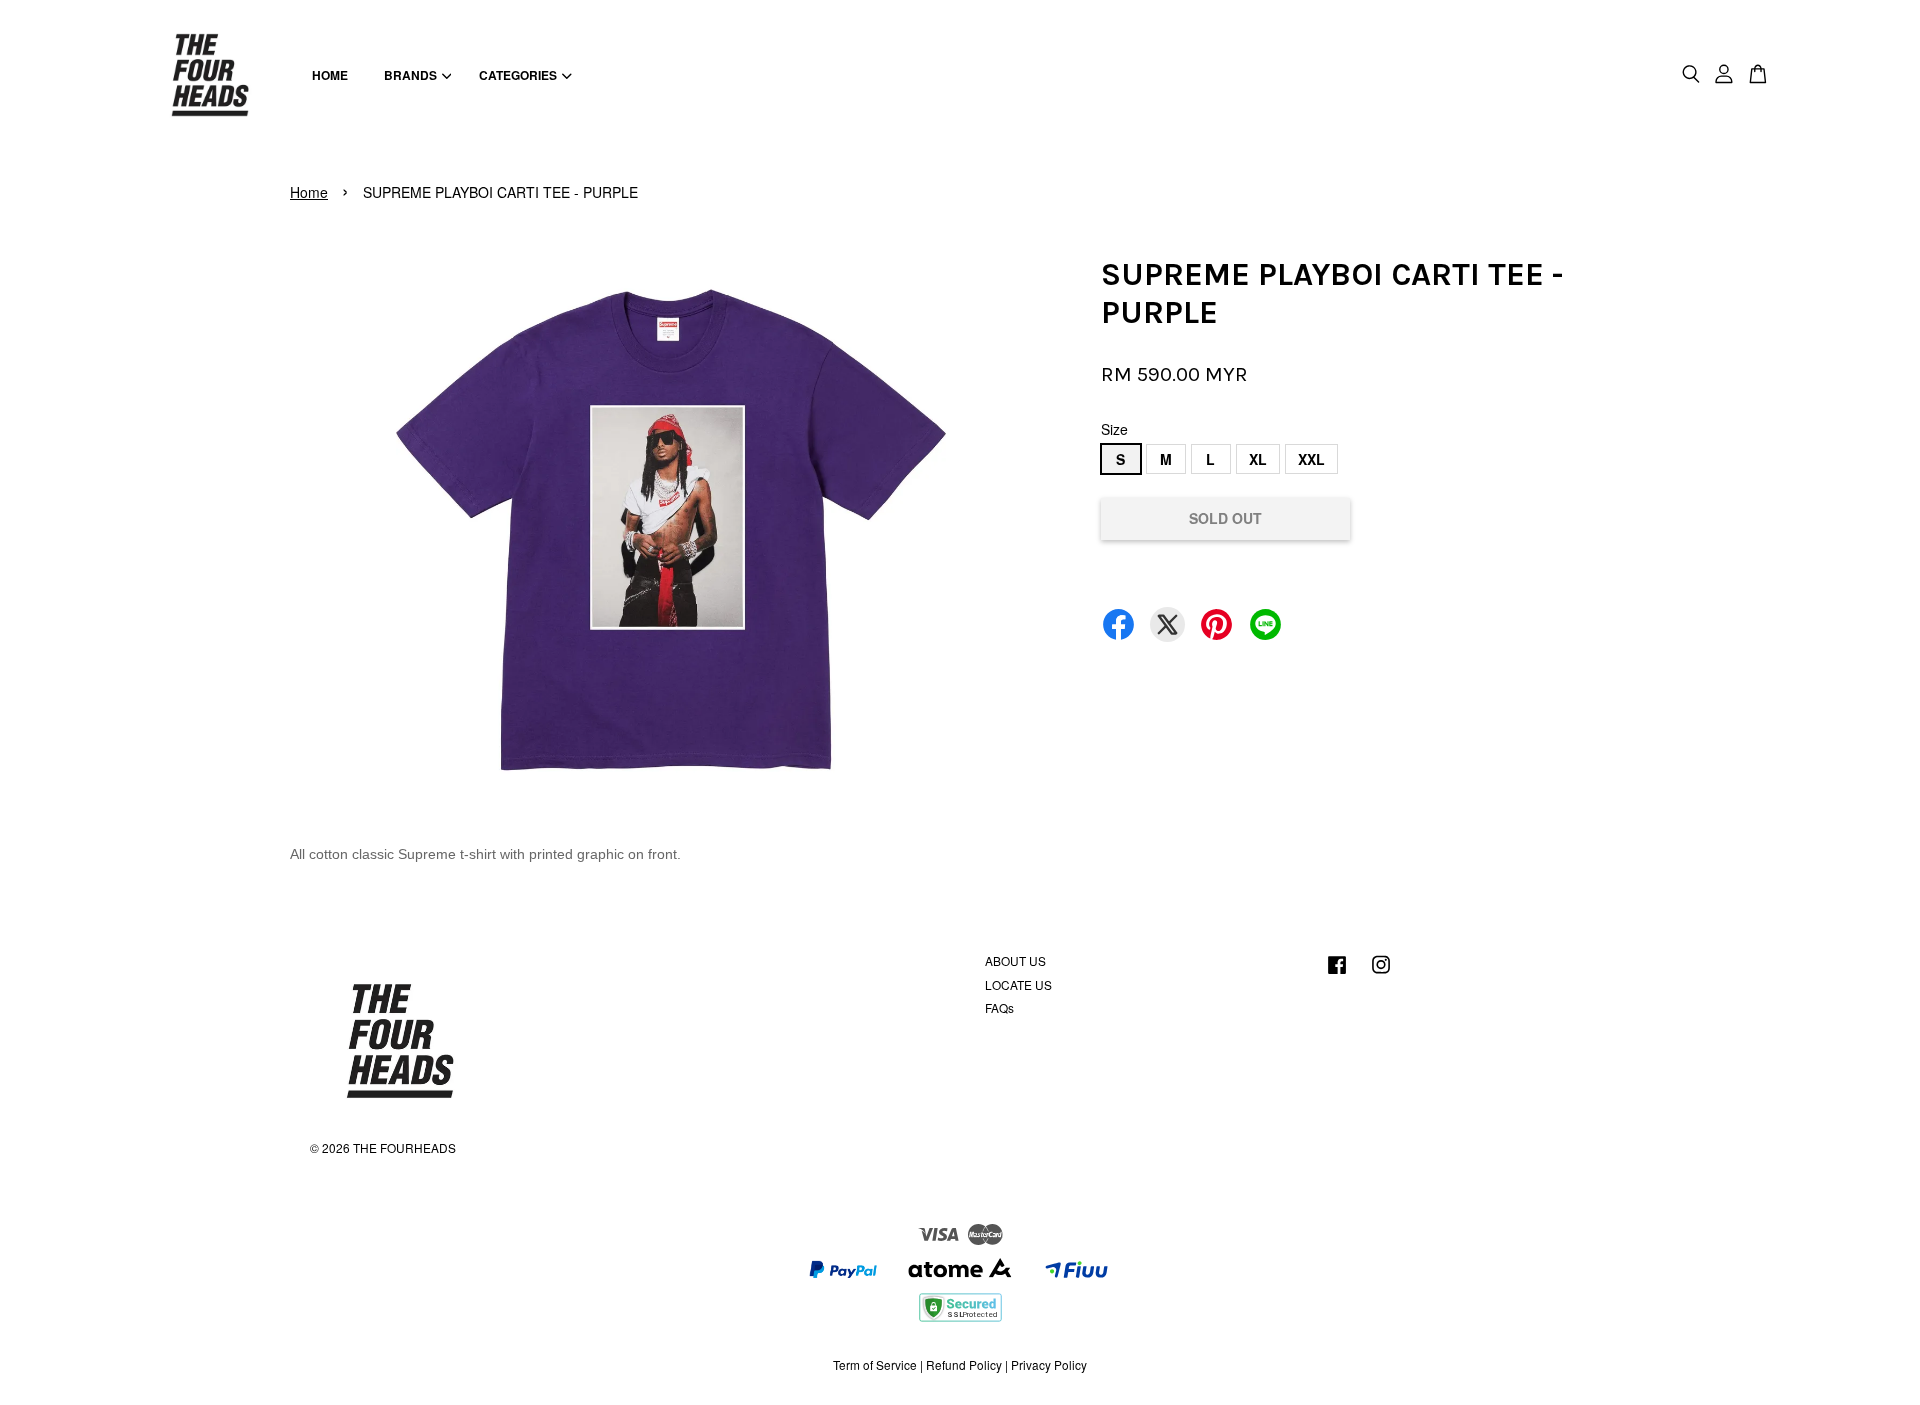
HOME (330, 75)
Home (309, 192)
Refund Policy (964, 1364)
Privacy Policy (1049, 1364)
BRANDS (410, 75)
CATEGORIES (518, 75)
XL (1258, 459)
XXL (1311, 459)
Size (1114, 429)
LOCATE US (1018, 984)
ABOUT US (1015, 960)
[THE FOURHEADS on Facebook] (1337, 973)
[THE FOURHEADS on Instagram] (1381, 973)
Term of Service (875, 1364)
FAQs (999, 1007)
